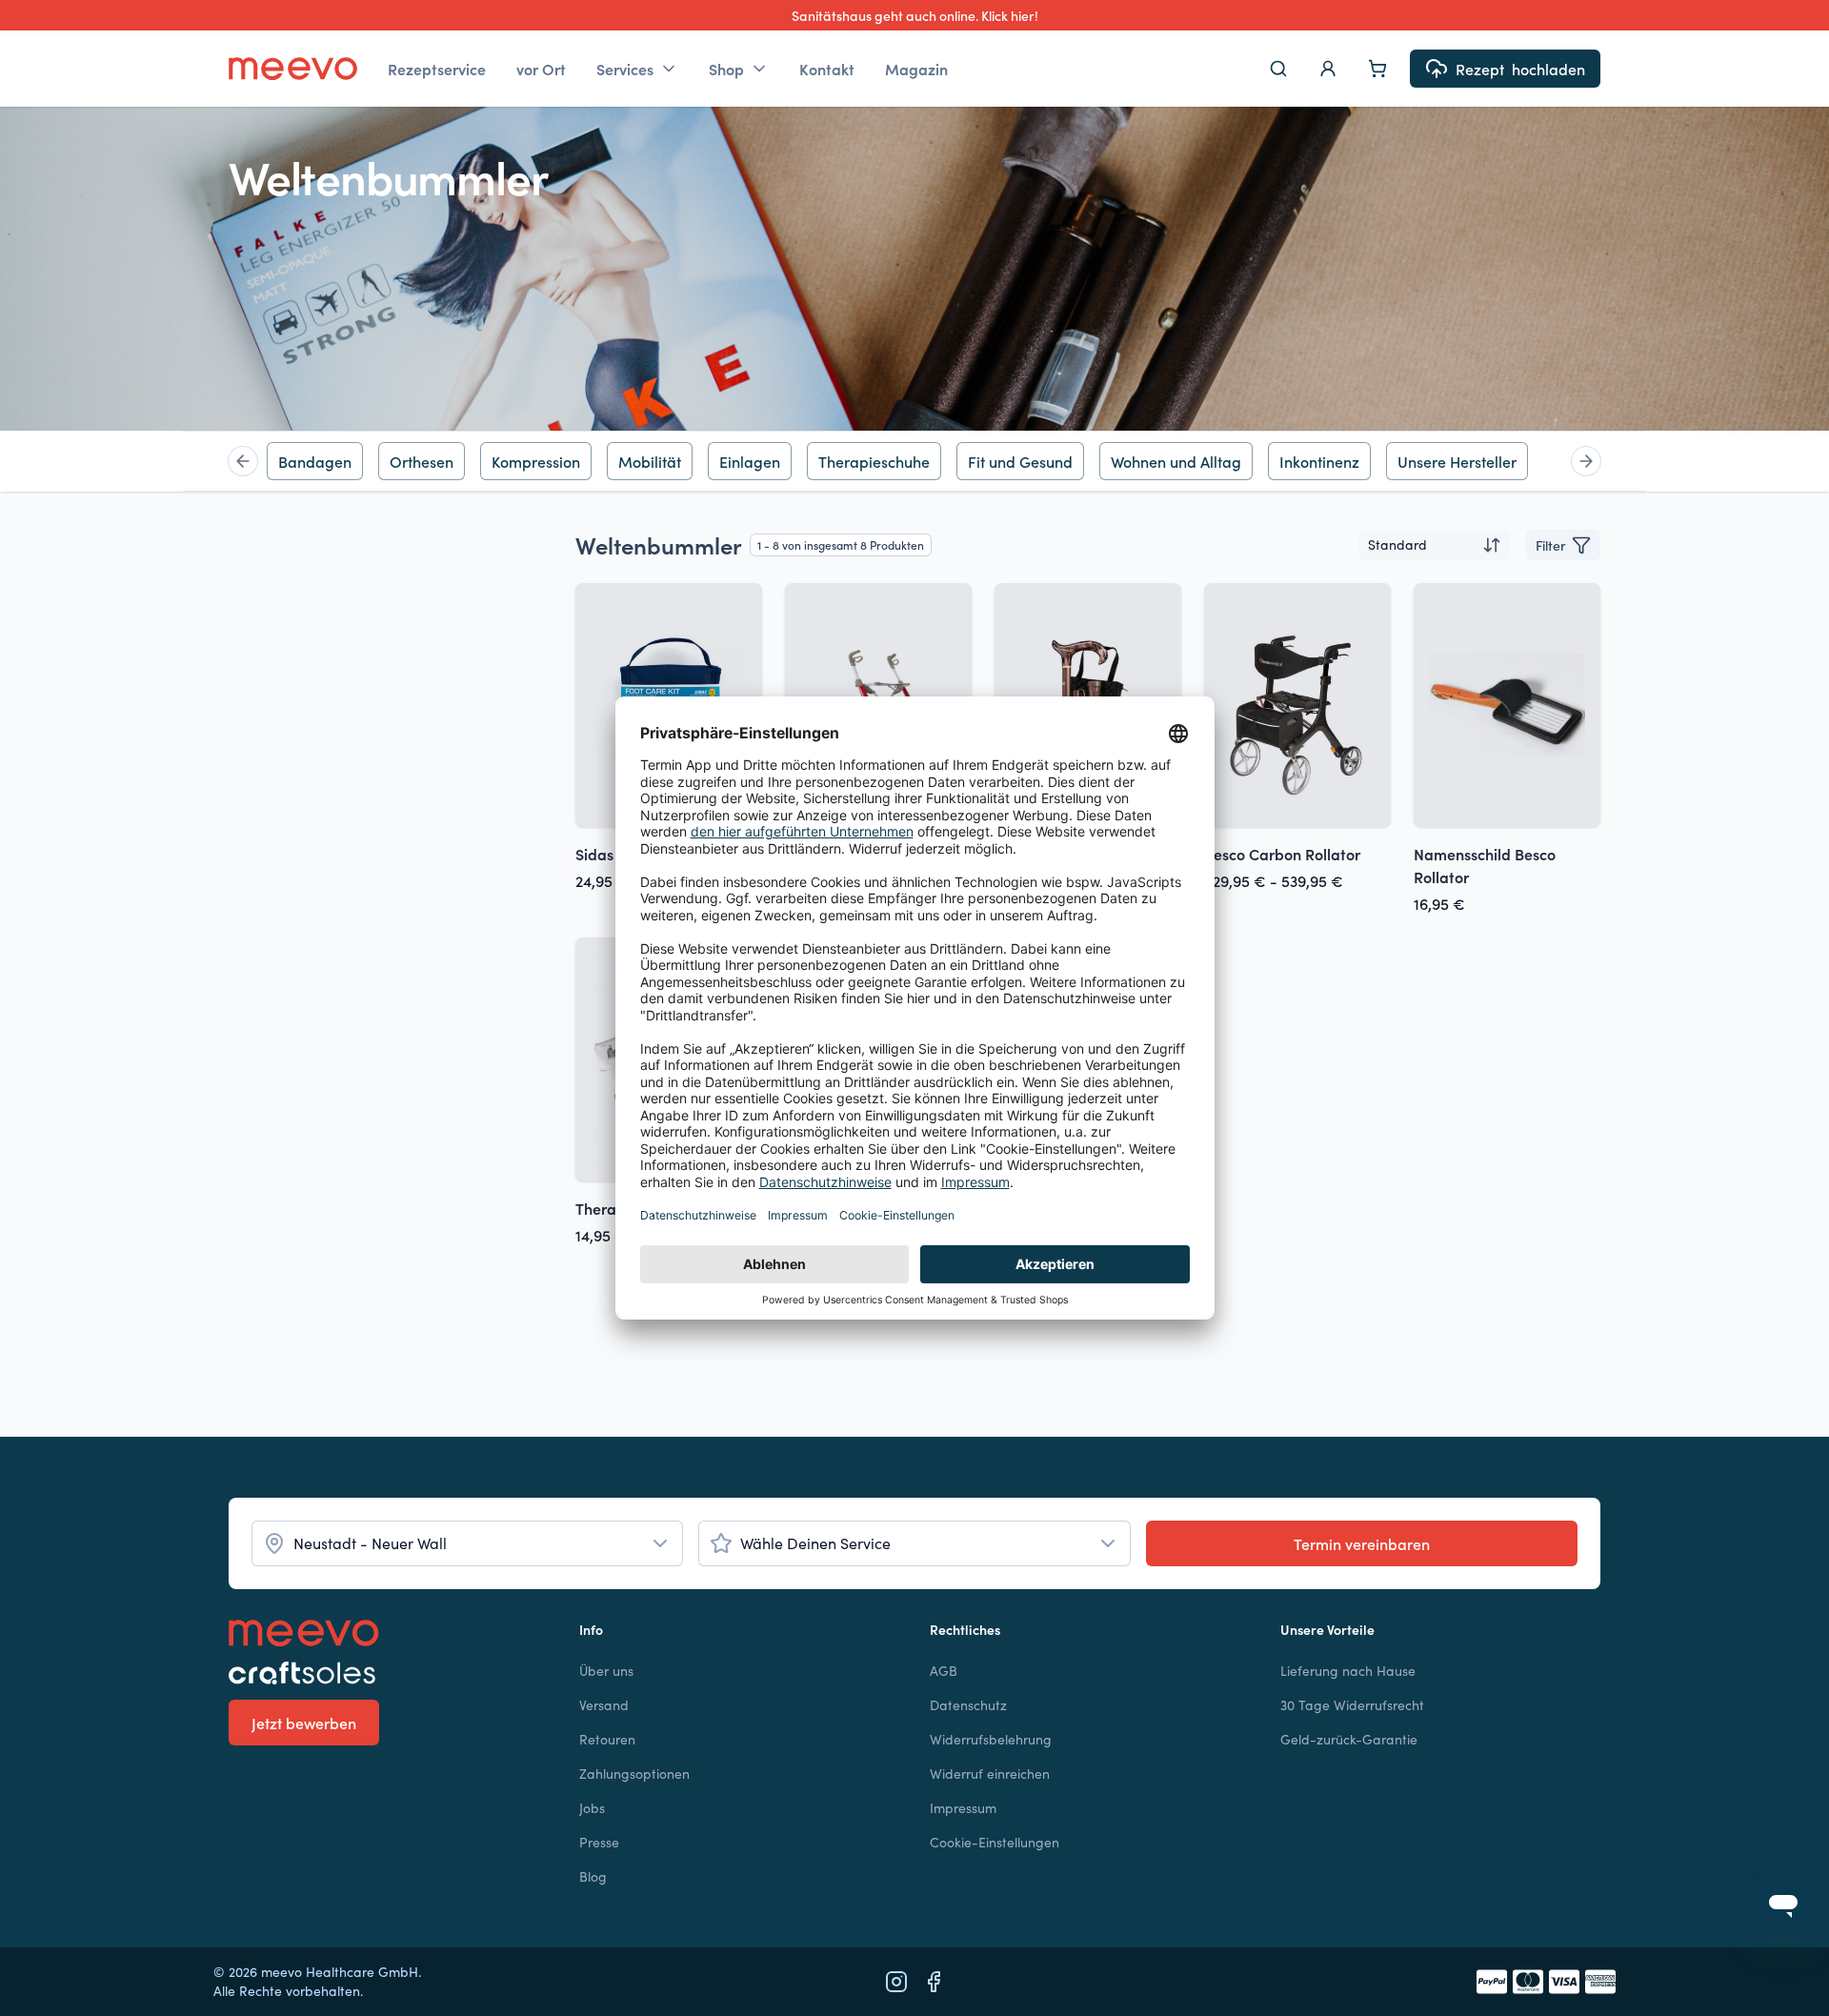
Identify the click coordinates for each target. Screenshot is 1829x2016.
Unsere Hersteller (1457, 461)
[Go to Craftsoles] (389, 1673)
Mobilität (650, 461)
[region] (914, 461)
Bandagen (315, 461)
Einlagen (750, 461)
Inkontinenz (1319, 461)
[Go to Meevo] (293, 69)
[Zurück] (243, 461)
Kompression (536, 461)
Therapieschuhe (874, 461)
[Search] (1278, 69)
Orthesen (422, 461)
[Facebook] (934, 1982)
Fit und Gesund (1020, 461)
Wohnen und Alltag (1176, 461)
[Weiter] (1586, 461)
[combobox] (1435, 545)
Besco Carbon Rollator (1282, 854)
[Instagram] (896, 1982)
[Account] (1328, 69)
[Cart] (1377, 69)
